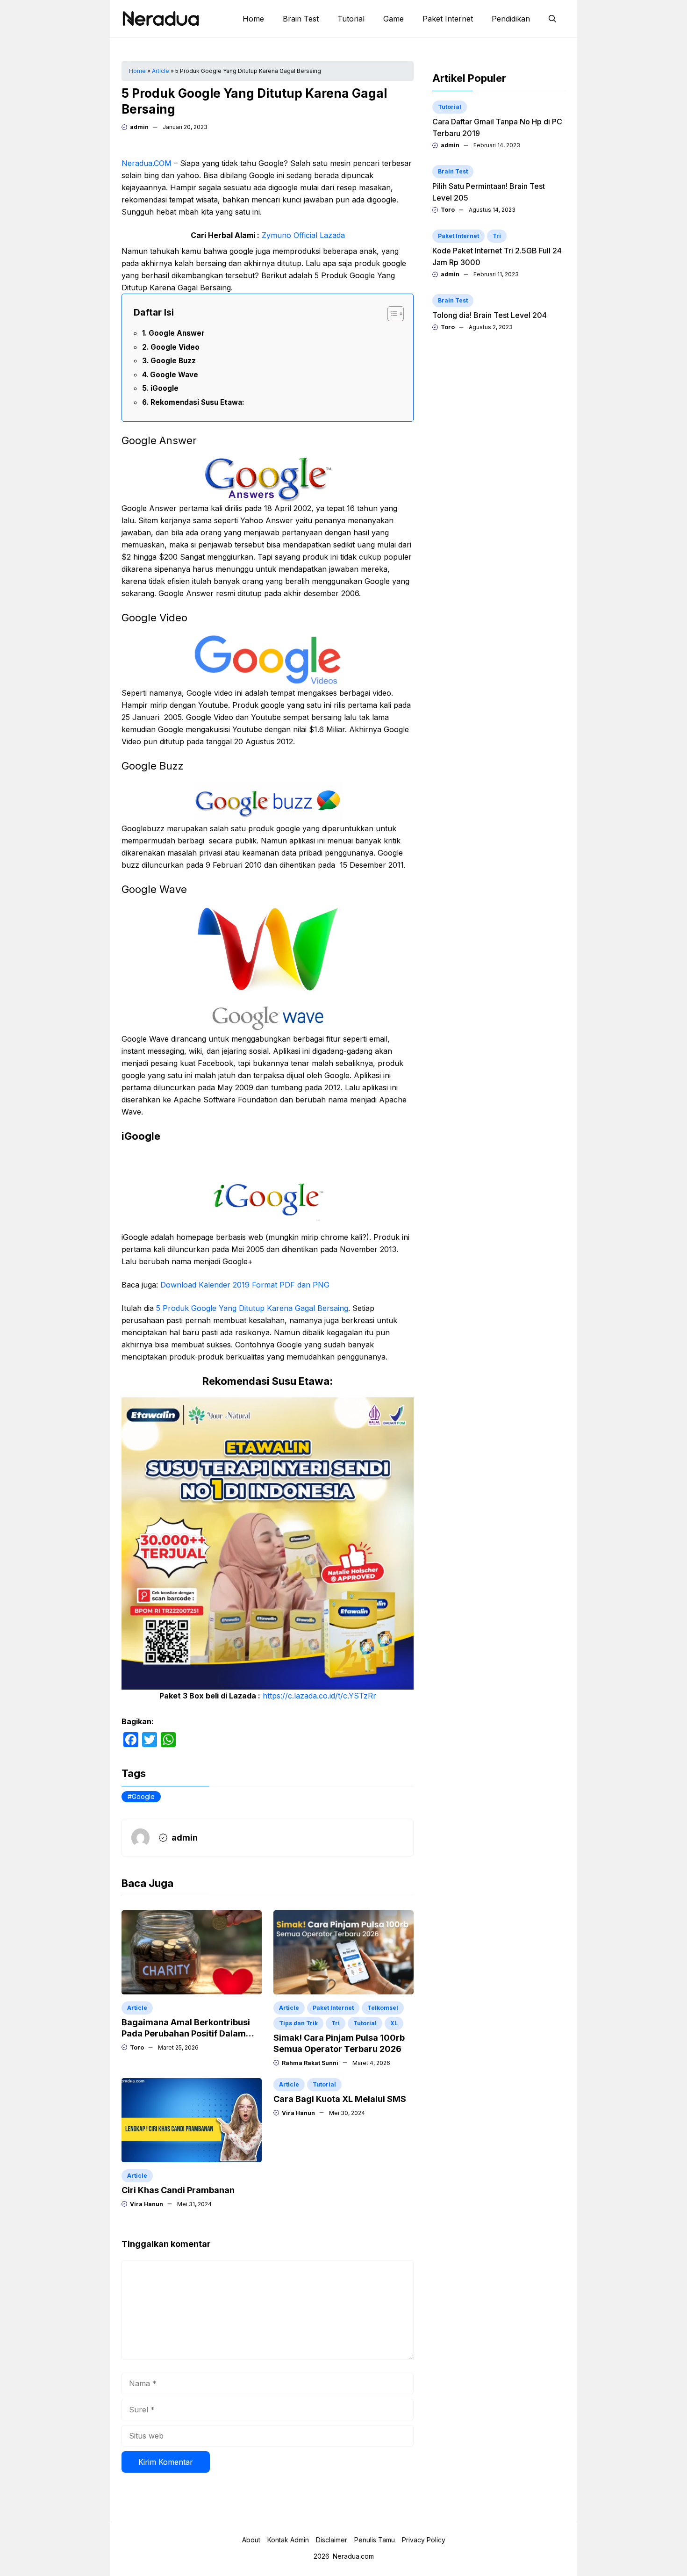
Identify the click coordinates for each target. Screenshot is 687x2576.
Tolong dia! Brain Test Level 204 (490, 315)
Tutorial (351, 19)
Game (394, 19)
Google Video (175, 347)
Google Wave (174, 375)
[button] (552, 19)
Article (161, 71)
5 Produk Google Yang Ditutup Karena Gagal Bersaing (252, 1308)
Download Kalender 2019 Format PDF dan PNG (245, 1285)
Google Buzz (173, 361)
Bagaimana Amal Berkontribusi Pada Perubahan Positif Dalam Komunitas (186, 2033)
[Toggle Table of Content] (391, 314)
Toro (137, 2047)
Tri (336, 2023)
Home (253, 19)
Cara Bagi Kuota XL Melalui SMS (340, 2099)
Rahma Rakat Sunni (310, 2063)
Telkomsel (383, 2008)
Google (143, 1796)
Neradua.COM (147, 163)
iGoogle (165, 388)
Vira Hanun (147, 2204)
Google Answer (177, 333)
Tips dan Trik (298, 2023)
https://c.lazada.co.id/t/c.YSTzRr (319, 1696)
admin (139, 127)
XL (394, 2023)
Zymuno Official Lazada (303, 235)
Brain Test (301, 19)
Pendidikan (511, 19)
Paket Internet (448, 19)
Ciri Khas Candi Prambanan (178, 2190)
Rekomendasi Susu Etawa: (197, 402)
